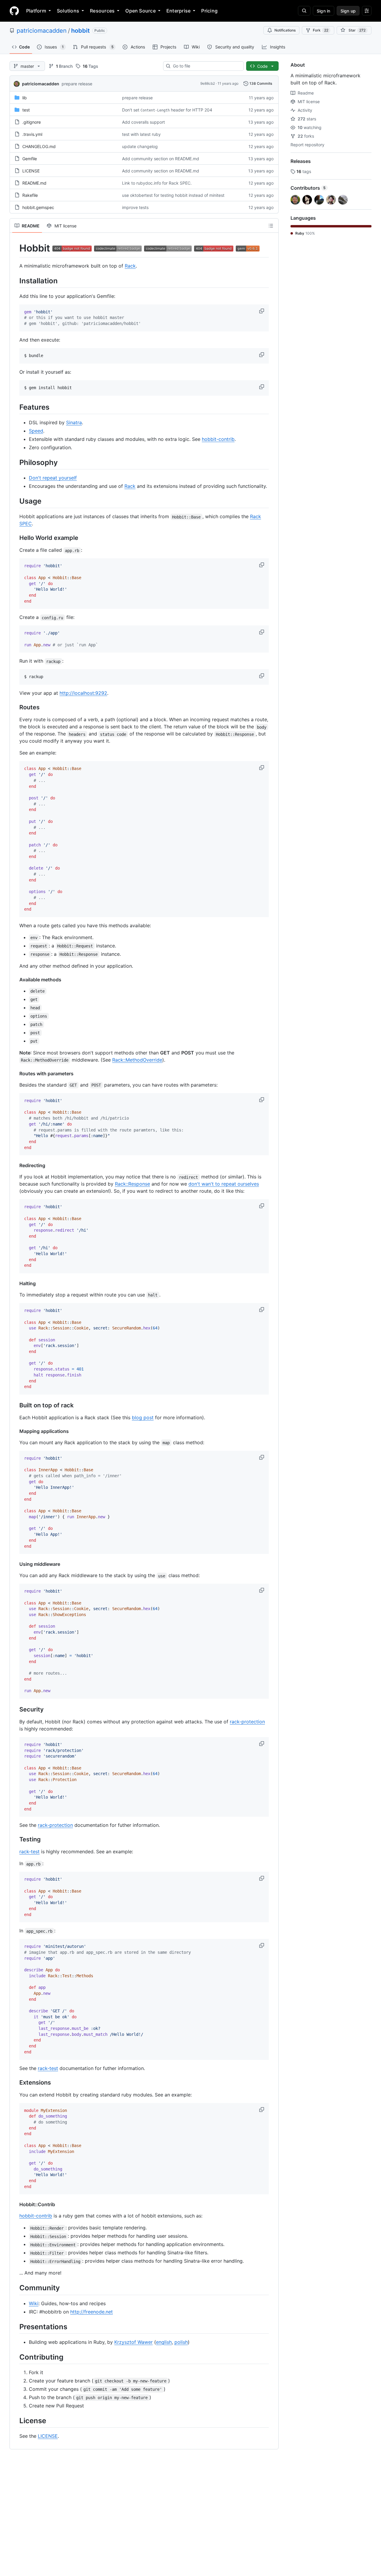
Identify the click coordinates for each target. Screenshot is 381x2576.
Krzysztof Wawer (133, 2342)
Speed (36, 431)
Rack (130, 266)
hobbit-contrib (218, 439)
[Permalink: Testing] (15, 1840)
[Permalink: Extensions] (15, 2083)
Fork (321, 30)
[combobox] (206, 66)
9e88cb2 (208, 83)
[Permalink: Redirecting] (15, 1165)
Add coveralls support (143, 122)
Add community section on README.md (161, 159)
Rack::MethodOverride (137, 1060)
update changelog (140, 146)
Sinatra (74, 422)
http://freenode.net (92, 2312)
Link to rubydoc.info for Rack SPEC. (157, 183)
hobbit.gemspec (38, 207)
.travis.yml (32, 134)
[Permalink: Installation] (15, 281)
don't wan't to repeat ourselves (224, 1184)
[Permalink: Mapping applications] (15, 1431)
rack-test (29, 1852)
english (164, 2342)
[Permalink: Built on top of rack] (15, 1405)
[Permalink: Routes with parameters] (15, 1074)
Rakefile (30, 195)
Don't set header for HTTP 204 (167, 110)
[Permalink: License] (15, 2421)
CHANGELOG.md (39, 146)
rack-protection (247, 1722)
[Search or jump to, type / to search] (304, 11)
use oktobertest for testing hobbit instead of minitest (173, 195)
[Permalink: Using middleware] (15, 1564)
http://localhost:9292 (83, 693)
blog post (143, 1417)
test (26, 110)
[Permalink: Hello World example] (15, 538)
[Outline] (271, 226)
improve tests (135, 207)
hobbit (81, 31)
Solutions (68, 11)
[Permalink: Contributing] (15, 2357)
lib (25, 98)
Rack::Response (132, 1184)
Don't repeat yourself (53, 478)
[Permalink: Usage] (15, 501)
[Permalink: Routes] (15, 708)
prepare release (77, 84)
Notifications (285, 30)
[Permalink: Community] (15, 2288)
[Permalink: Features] (15, 407)
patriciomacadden (42, 31)
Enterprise (178, 11)
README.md (34, 183)
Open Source (140, 11)
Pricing (209, 11)
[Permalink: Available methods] (15, 980)
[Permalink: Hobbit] (15, 248)
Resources (102, 11)
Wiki (34, 2303)
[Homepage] (14, 11)
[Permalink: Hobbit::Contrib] (15, 2204)
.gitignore (32, 122)
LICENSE (31, 171)
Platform (36, 11)
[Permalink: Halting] (15, 1283)
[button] (262, 311)
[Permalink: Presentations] (15, 2327)
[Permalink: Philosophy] (15, 462)
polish (181, 2342)
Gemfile (30, 159)
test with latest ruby (141, 134)
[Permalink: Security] (15, 1709)
